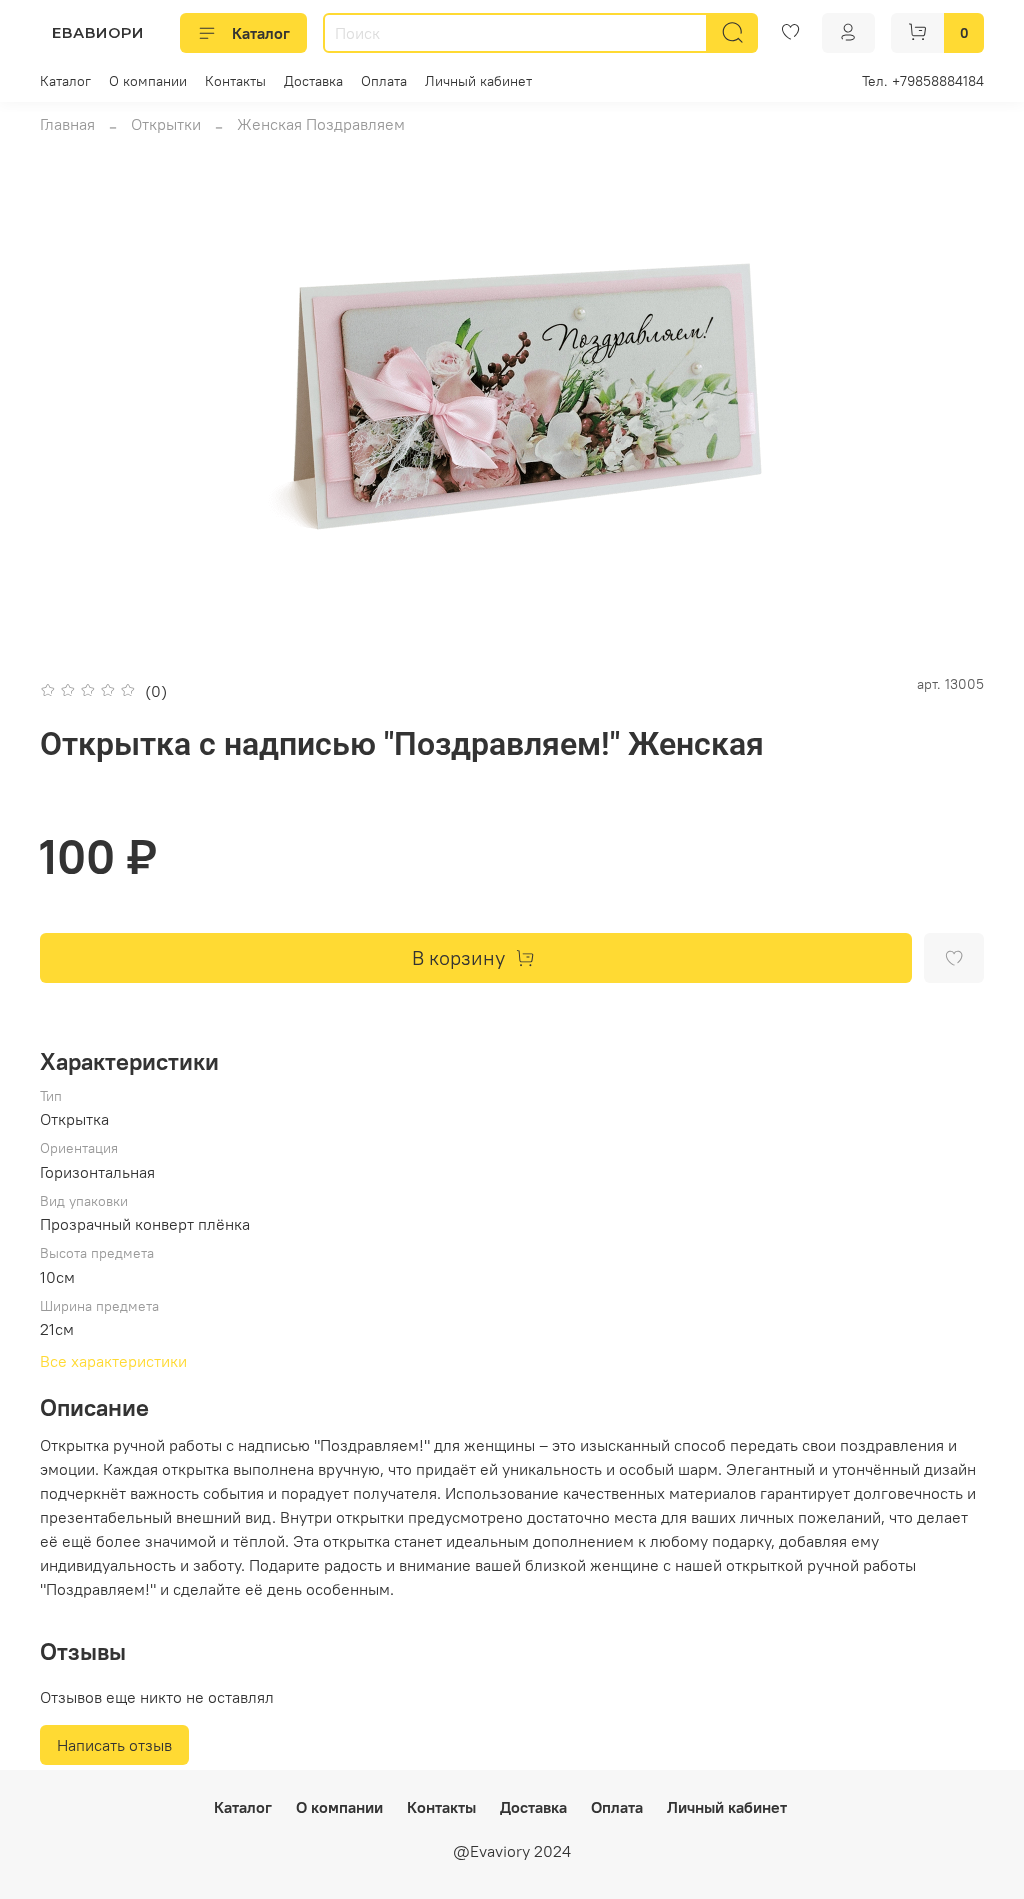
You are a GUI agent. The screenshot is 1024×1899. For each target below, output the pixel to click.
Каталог (261, 33)
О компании (148, 81)
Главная (67, 124)
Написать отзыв (114, 1745)
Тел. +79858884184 (923, 81)
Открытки (166, 124)
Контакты (235, 81)
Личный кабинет (478, 81)
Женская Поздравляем (321, 124)
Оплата (384, 81)
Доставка (313, 81)
